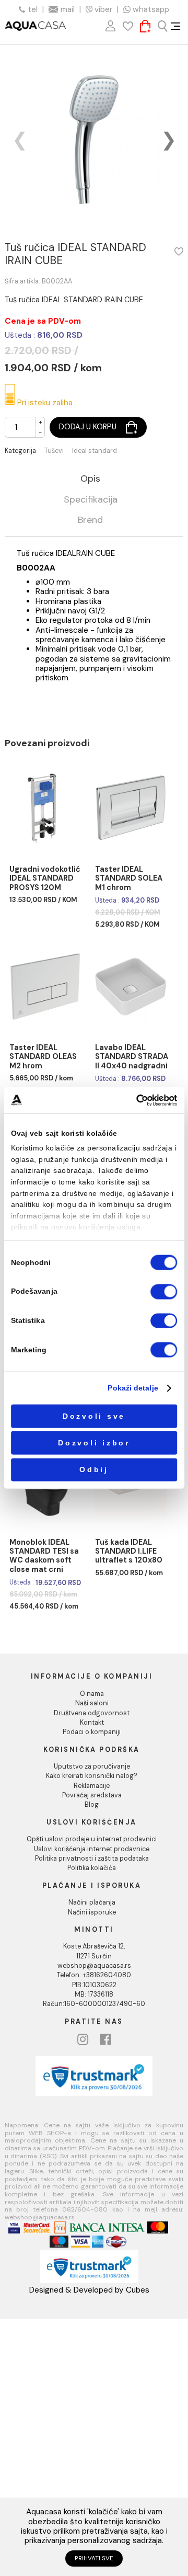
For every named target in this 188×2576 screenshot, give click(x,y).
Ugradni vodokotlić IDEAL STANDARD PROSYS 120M (45, 879)
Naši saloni (92, 1703)
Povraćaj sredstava (92, 1795)
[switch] (164, 1291)
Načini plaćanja (92, 1902)
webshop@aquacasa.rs (94, 1966)
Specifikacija (91, 500)
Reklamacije (92, 1786)
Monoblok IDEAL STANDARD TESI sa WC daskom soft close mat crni (44, 1556)
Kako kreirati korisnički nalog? (92, 1776)
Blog (92, 1805)
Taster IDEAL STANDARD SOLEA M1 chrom (129, 879)
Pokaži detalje (133, 1388)
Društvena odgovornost (92, 1713)
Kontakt (92, 1723)
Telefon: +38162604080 (94, 1975)
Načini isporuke (92, 1912)
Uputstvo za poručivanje (92, 1766)
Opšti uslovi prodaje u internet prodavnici (92, 1839)
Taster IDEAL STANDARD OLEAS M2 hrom (43, 1057)
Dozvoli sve (94, 1416)
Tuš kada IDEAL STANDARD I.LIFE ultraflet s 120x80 (129, 1552)
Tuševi (54, 451)
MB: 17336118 (94, 1994)
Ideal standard (95, 451)
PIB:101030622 (94, 1985)
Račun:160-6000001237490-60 (94, 2004)
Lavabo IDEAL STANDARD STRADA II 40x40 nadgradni (132, 1057)
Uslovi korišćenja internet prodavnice (92, 1849)
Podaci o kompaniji (92, 1732)
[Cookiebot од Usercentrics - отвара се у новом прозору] (136, 1100)
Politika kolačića (92, 1868)
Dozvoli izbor (94, 1443)
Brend (90, 521)
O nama (92, 1694)
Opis (90, 479)
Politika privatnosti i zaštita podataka (92, 1859)
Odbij (94, 1470)
